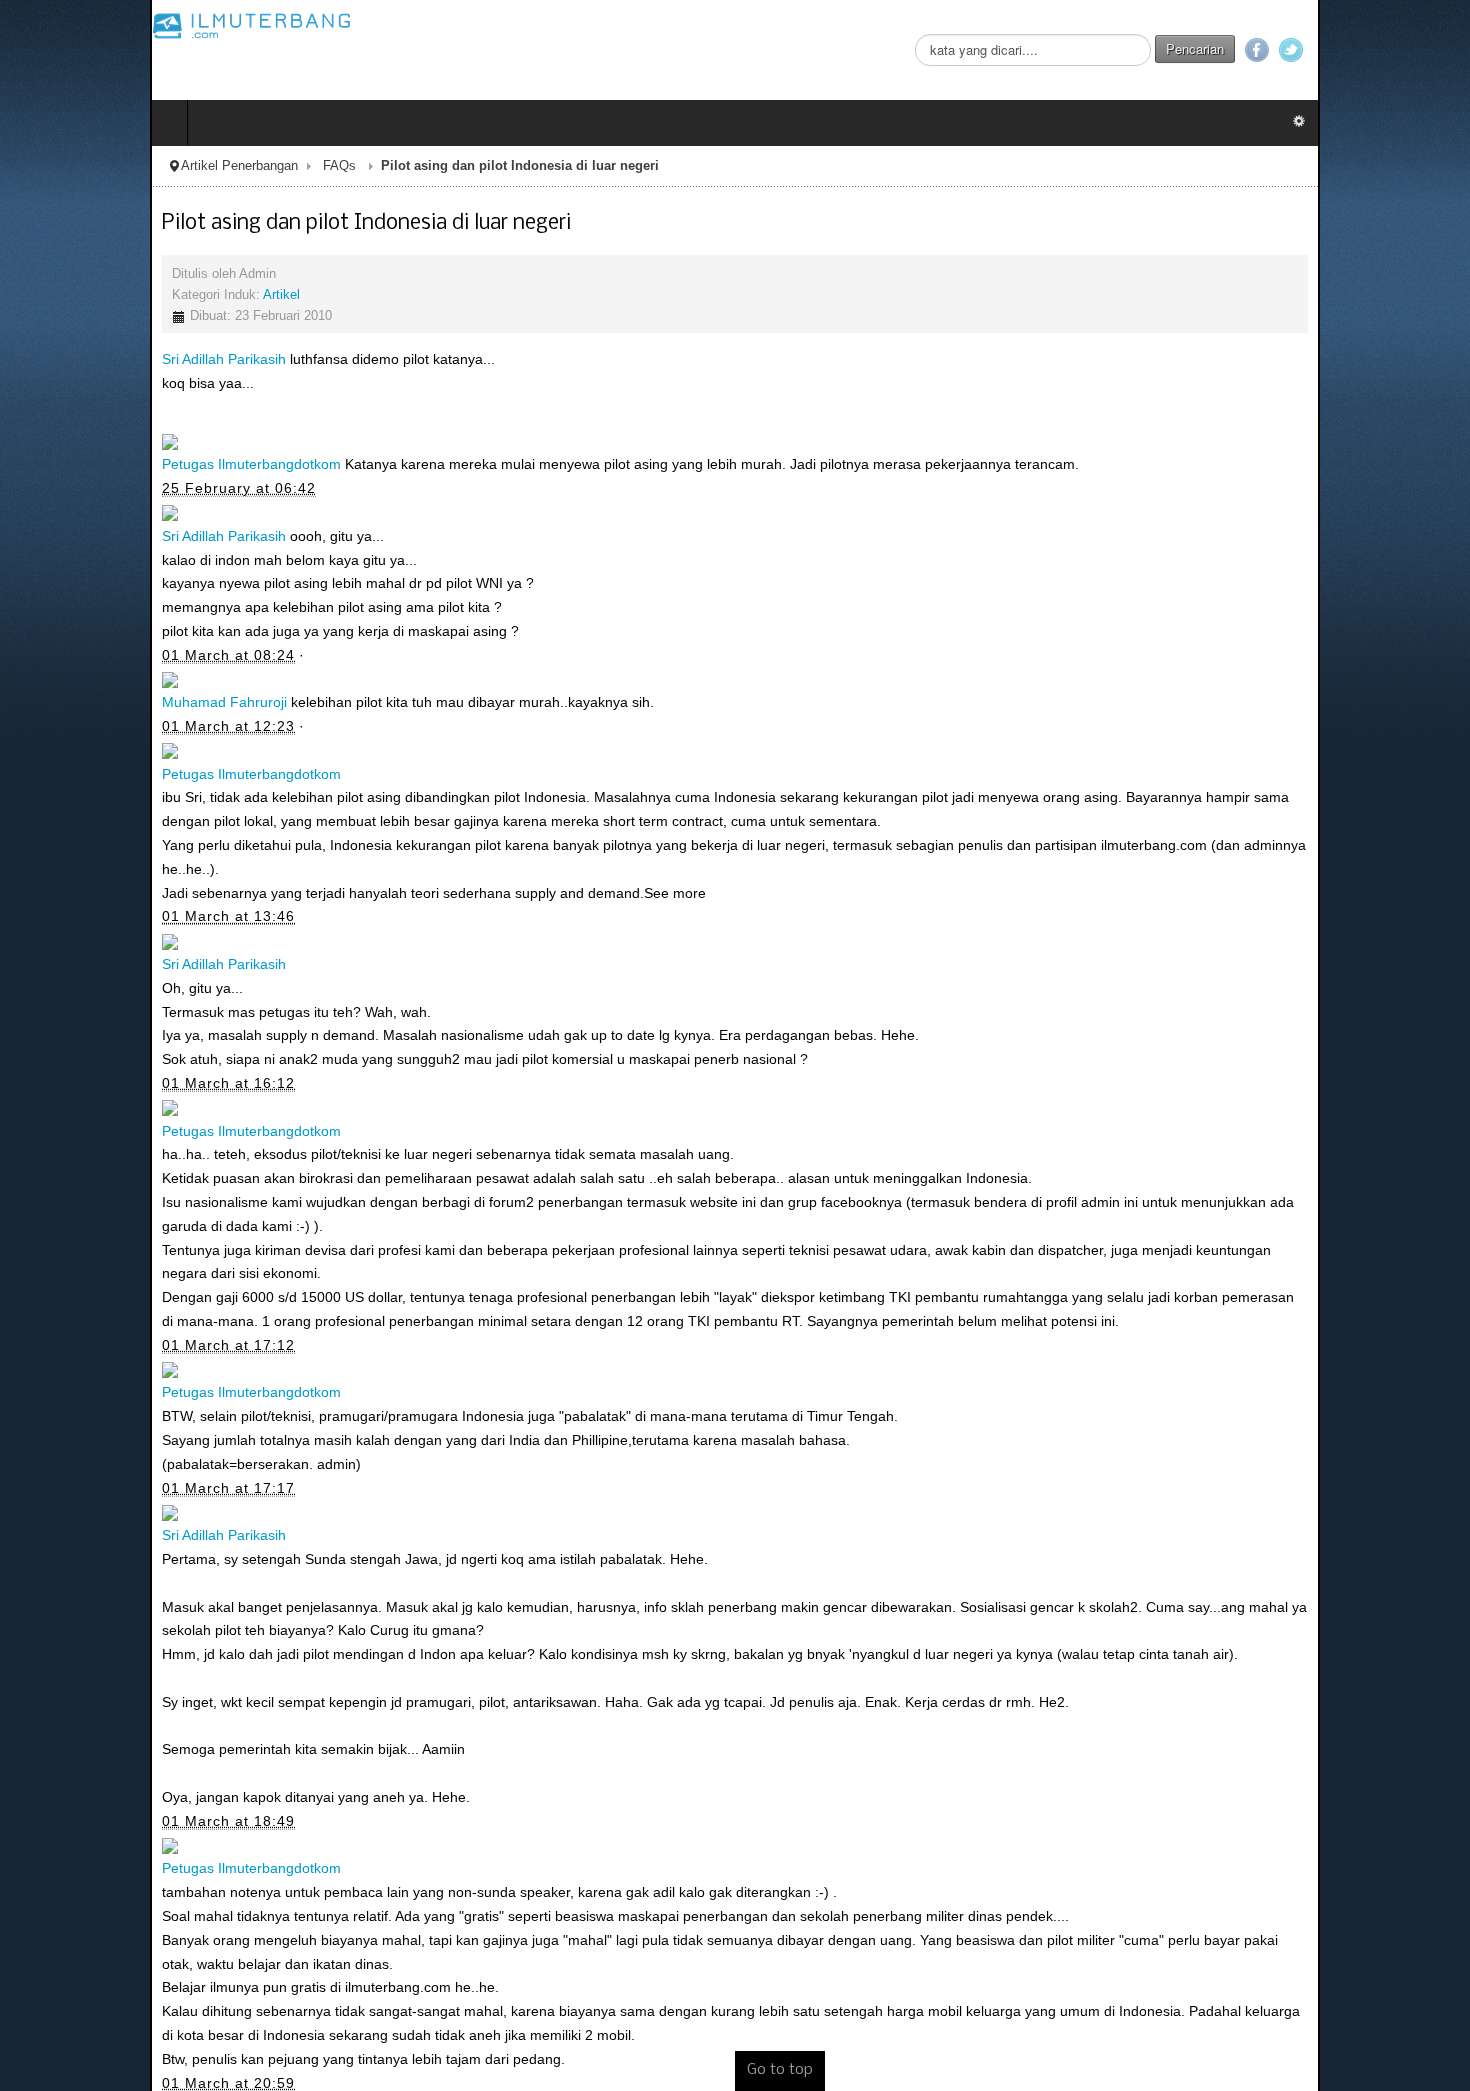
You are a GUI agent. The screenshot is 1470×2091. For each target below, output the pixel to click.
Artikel (131, 295)
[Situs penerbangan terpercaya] (102, 25)
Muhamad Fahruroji (74, 702)
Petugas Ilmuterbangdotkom (101, 464)
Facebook (1407, 50)
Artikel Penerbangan (89, 166)
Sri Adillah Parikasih (74, 359)
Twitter (1441, 50)
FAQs (189, 166)
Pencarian (1345, 48)
